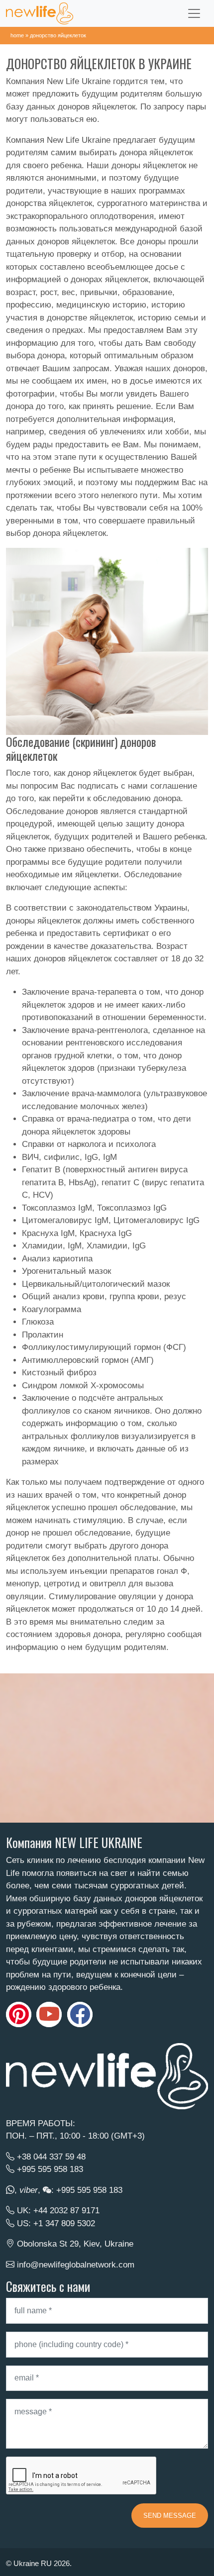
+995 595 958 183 (50, 2169)
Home (17, 35)
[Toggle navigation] (194, 13)
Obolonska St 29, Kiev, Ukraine (75, 2244)
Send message (170, 2516)
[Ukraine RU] (40, 13)
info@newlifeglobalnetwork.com (76, 2265)
